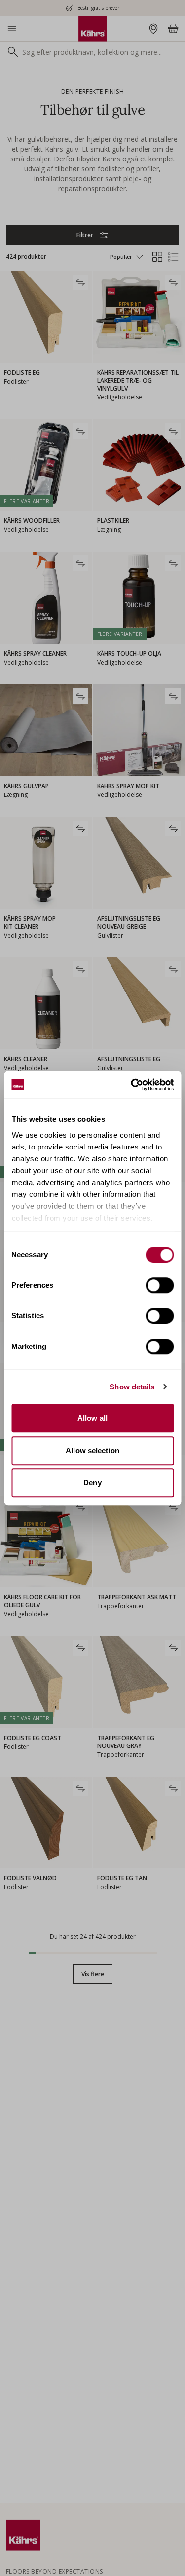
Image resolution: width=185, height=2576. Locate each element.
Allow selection (92, 1450)
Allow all (92, 1418)
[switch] (160, 1285)
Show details (132, 1387)
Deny (92, 1483)
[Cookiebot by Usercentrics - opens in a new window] (132, 1085)
